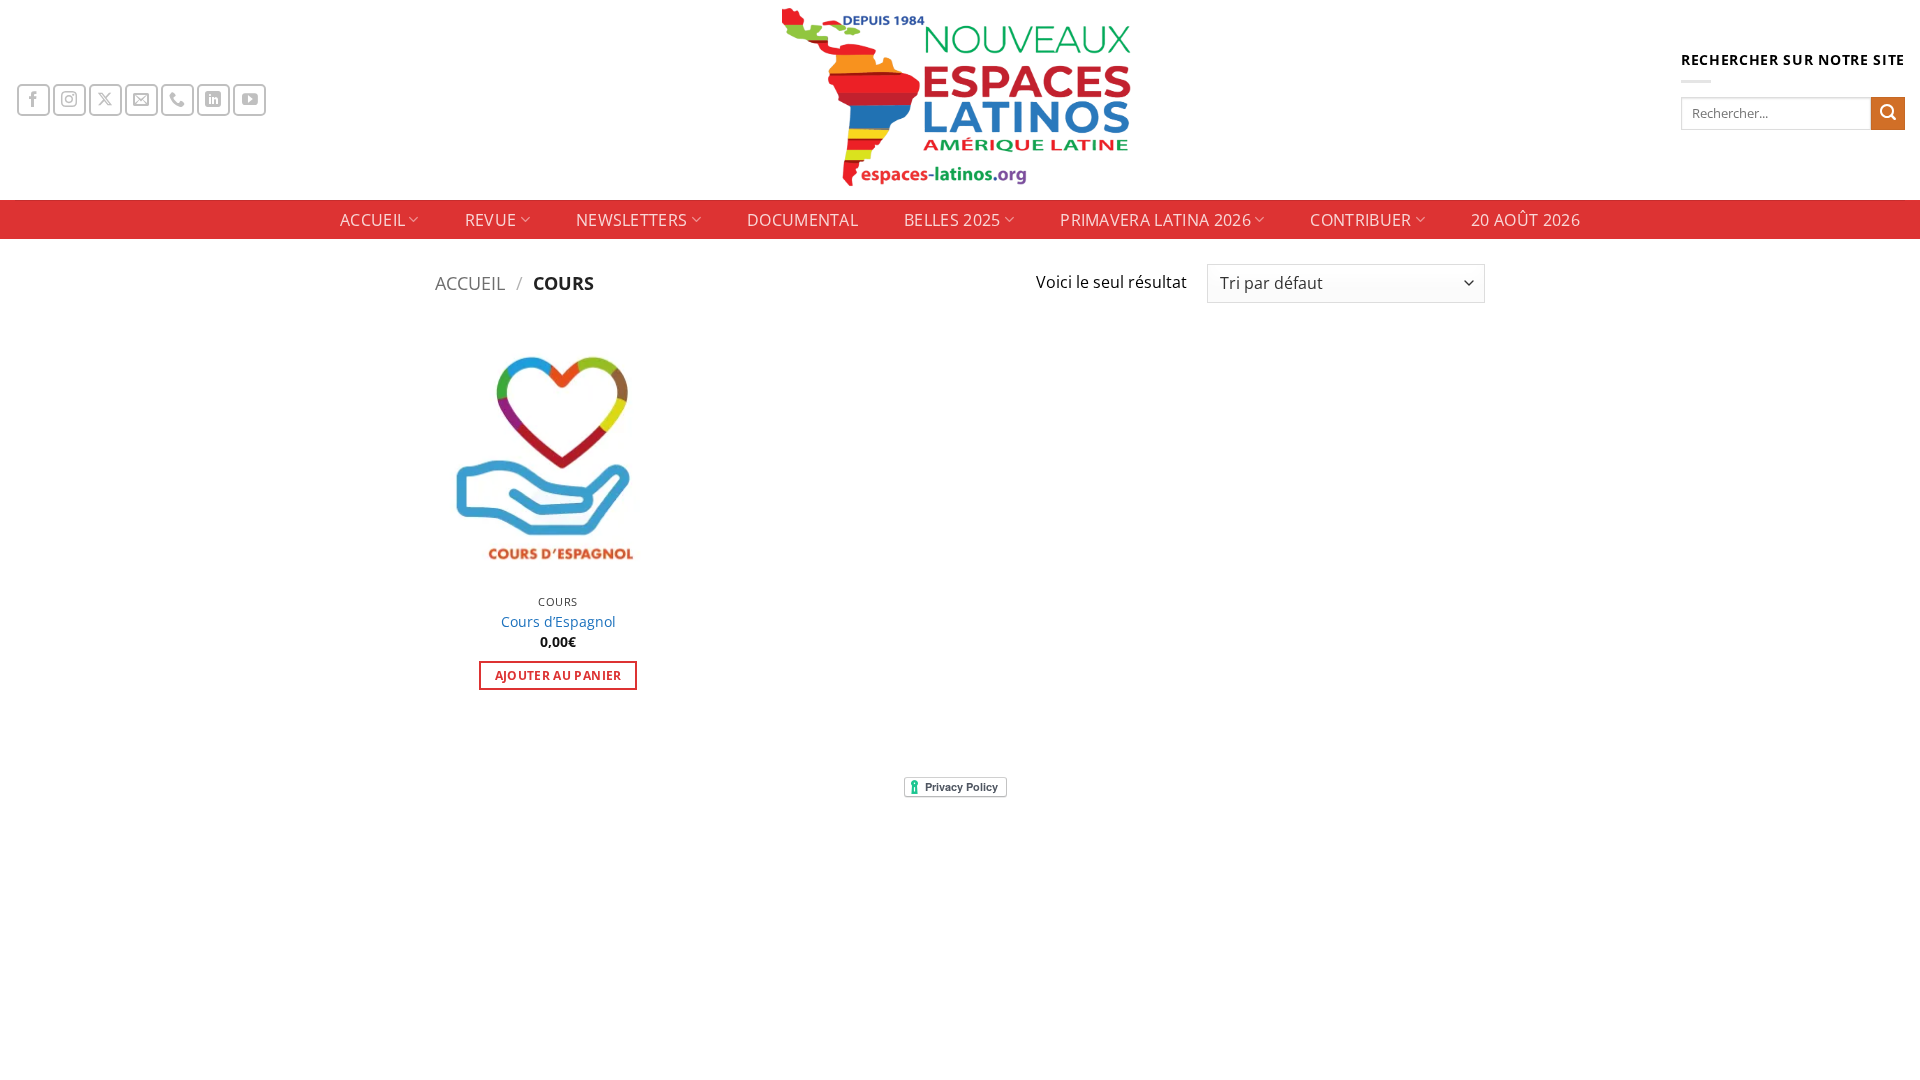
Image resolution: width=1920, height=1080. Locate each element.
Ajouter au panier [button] (558, 675)
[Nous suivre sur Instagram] (69, 100)
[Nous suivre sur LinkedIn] (213, 100)
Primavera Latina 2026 (1155, 220)
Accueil (470, 282)
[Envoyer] (1888, 114)
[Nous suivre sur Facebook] (33, 100)
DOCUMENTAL (802, 220)
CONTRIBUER (1360, 220)
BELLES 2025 (952, 220)
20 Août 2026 (1525, 220)
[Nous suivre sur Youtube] (249, 100)
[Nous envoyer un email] (141, 100)
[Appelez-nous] (177, 100)
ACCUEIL (372, 220)
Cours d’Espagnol (558, 622)
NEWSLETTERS (632, 220)
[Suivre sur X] (105, 100)
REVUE (491, 220)
